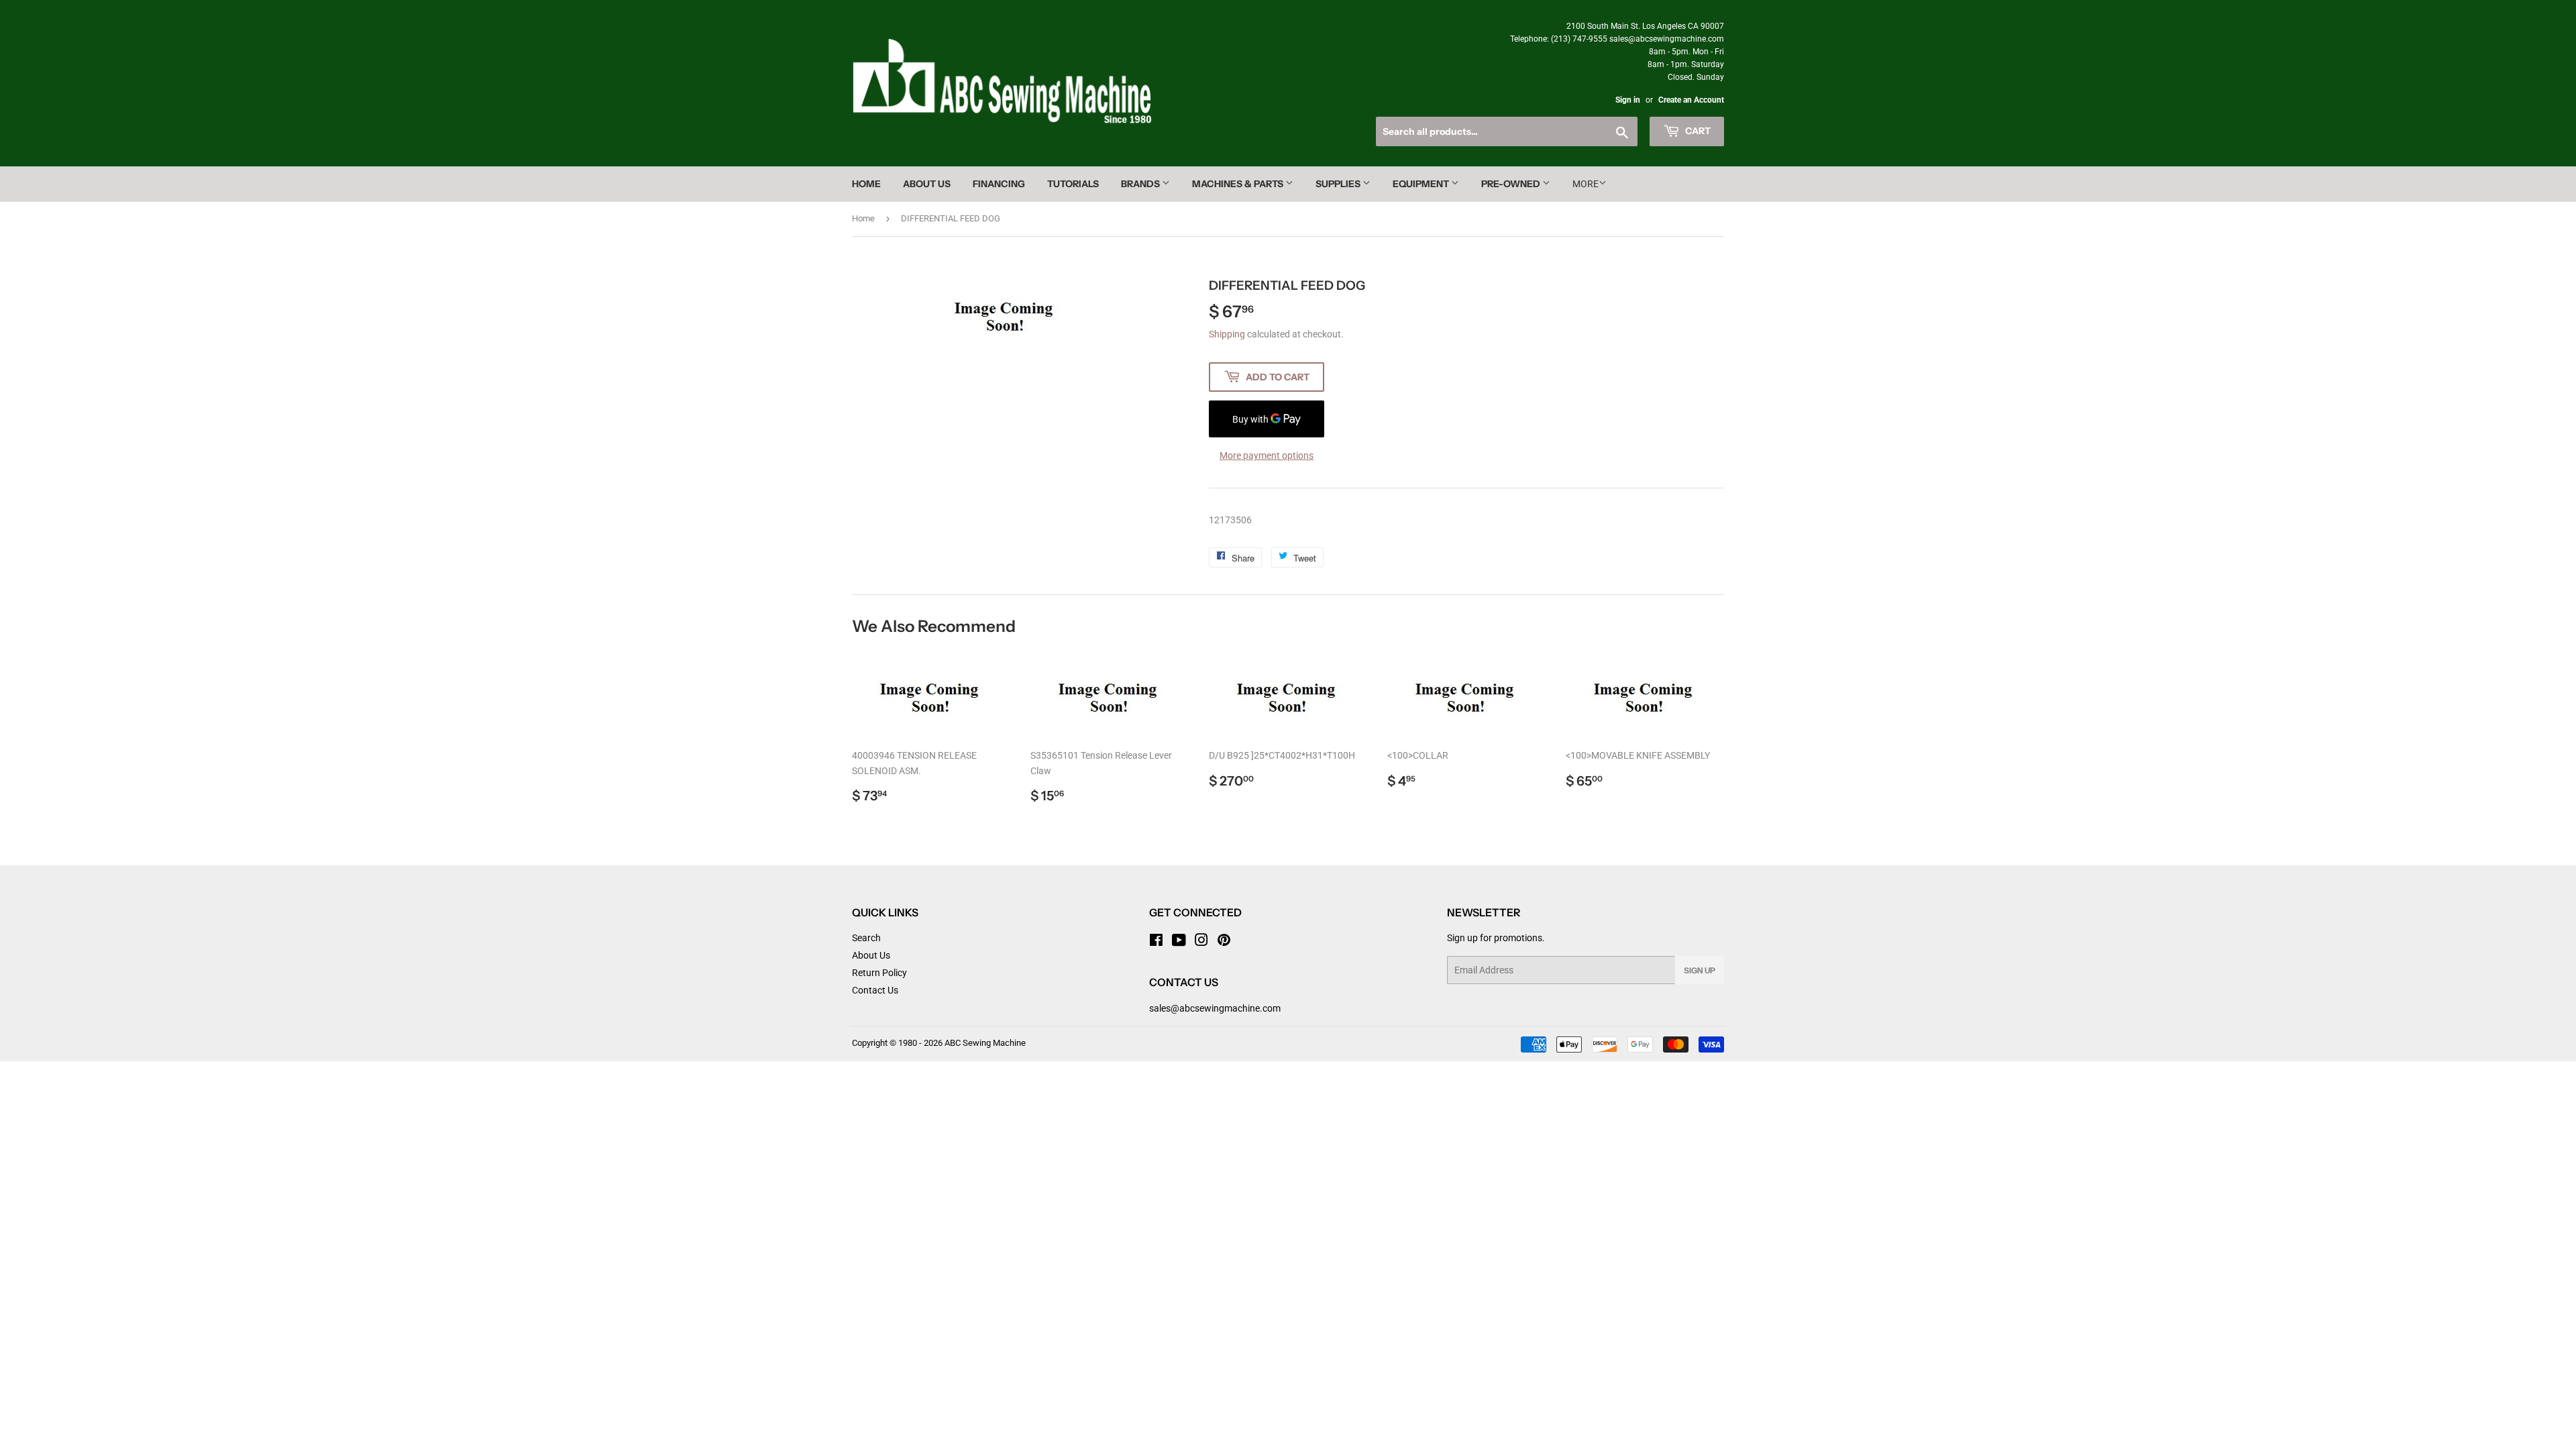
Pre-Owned (1512, 184)
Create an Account (1691, 100)
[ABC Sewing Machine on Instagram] (1201, 942)
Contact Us (875, 990)
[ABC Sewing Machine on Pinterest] (1224, 942)
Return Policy (879, 973)
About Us (927, 184)
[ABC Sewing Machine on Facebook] (1156, 942)
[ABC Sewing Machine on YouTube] (1179, 942)
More (1586, 184)
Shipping (1227, 334)
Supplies (1339, 184)
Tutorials (1073, 184)
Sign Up (1700, 970)
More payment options (1267, 455)
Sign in (1628, 100)
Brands (1141, 184)
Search (866, 938)
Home (866, 184)
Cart (1697, 131)
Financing (999, 184)
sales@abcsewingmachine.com (1215, 1008)
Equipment (1422, 184)
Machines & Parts (1239, 184)
